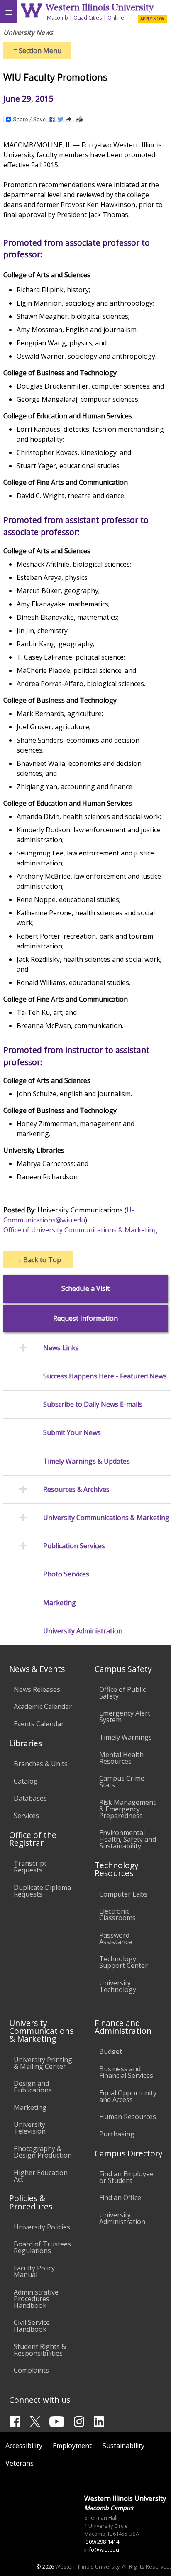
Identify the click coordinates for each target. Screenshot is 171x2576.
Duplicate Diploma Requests (42, 1891)
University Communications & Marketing (106, 1518)
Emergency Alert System (125, 1716)
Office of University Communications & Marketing (80, 1230)
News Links (61, 1348)
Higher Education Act (41, 2176)
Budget (111, 2051)
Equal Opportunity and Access (128, 2096)
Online (116, 17)
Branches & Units (41, 1764)
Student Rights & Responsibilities (40, 2350)
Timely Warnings (126, 1737)
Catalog (26, 1781)
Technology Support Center (123, 1962)
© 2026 (45, 2566)
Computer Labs (123, 1894)
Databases (30, 1798)
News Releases (37, 1689)
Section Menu (37, 51)
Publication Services (74, 1546)
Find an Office (120, 2197)
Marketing (60, 1603)
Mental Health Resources (121, 1758)
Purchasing (117, 2134)
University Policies (42, 2227)
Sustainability (123, 2446)
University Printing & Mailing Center (43, 2063)
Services (26, 1816)
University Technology (118, 1986)
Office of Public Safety (122, 1693)
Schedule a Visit (85, 1289)
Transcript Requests (30, 1867)
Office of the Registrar (33, 1839)
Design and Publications (33, 2087)
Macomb (57, 17)
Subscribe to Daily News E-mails (93, 1404)
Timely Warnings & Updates (87, 1461)
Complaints (31, 2370)
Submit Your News (72, 1433)
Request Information (85, 1319)
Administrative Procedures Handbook (36, 2299)
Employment (72, 2446)
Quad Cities (88, 17)
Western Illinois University (100, 7)
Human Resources (128, 2117)
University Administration (83, 1631)
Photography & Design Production (43, 2152)
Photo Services (66, 1574)
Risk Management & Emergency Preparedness (127, 1809)
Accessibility (24, 2446)
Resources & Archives (76, 1490)
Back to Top (38, 1260)
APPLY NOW (152, 19)
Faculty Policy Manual (34, 2271)
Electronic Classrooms (117, 1914)
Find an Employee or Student (126, 2177)
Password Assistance (116, 1938)
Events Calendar (39, 1724)
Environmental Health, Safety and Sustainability (128, 1839)
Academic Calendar (43, 1706)
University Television (30, 2128)
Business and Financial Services (126, 2072)
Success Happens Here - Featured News (105, 1376)
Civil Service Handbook (32, 2326)
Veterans (20, 2463)
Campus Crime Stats (122, 1782)
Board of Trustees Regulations (42, 2247)
